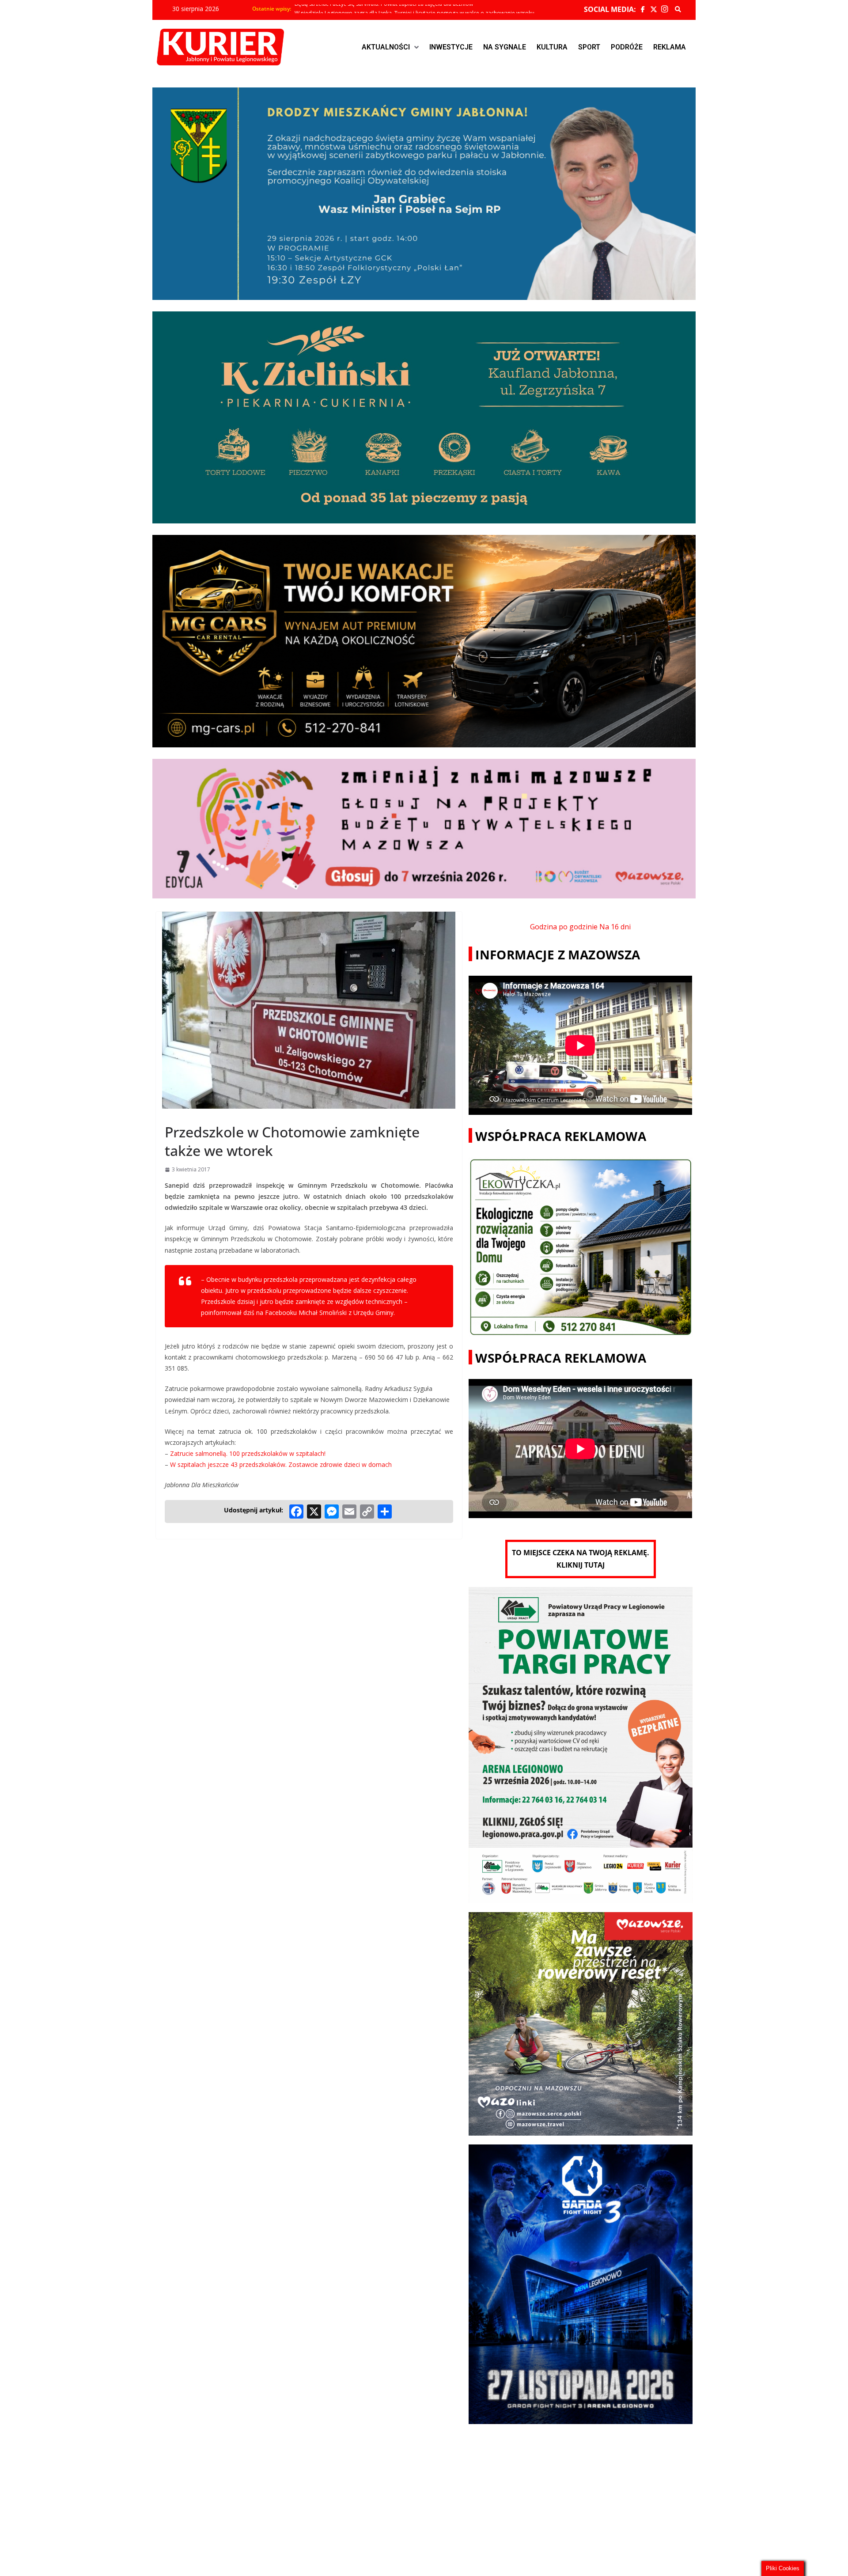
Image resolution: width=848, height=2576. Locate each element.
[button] (390, 47)
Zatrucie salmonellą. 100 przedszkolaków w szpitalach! (248, 1453)
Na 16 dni (615, 927)
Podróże (627, 47)
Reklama (670, 47)
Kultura (552, 47)
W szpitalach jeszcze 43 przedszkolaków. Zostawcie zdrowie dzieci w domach (281, 1464)
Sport (589, 47)
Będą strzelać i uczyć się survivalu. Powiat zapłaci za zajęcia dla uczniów (384, 9)
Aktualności (386, 47)
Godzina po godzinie (564, 927)
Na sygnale (505, 47)
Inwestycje (451, 47)
